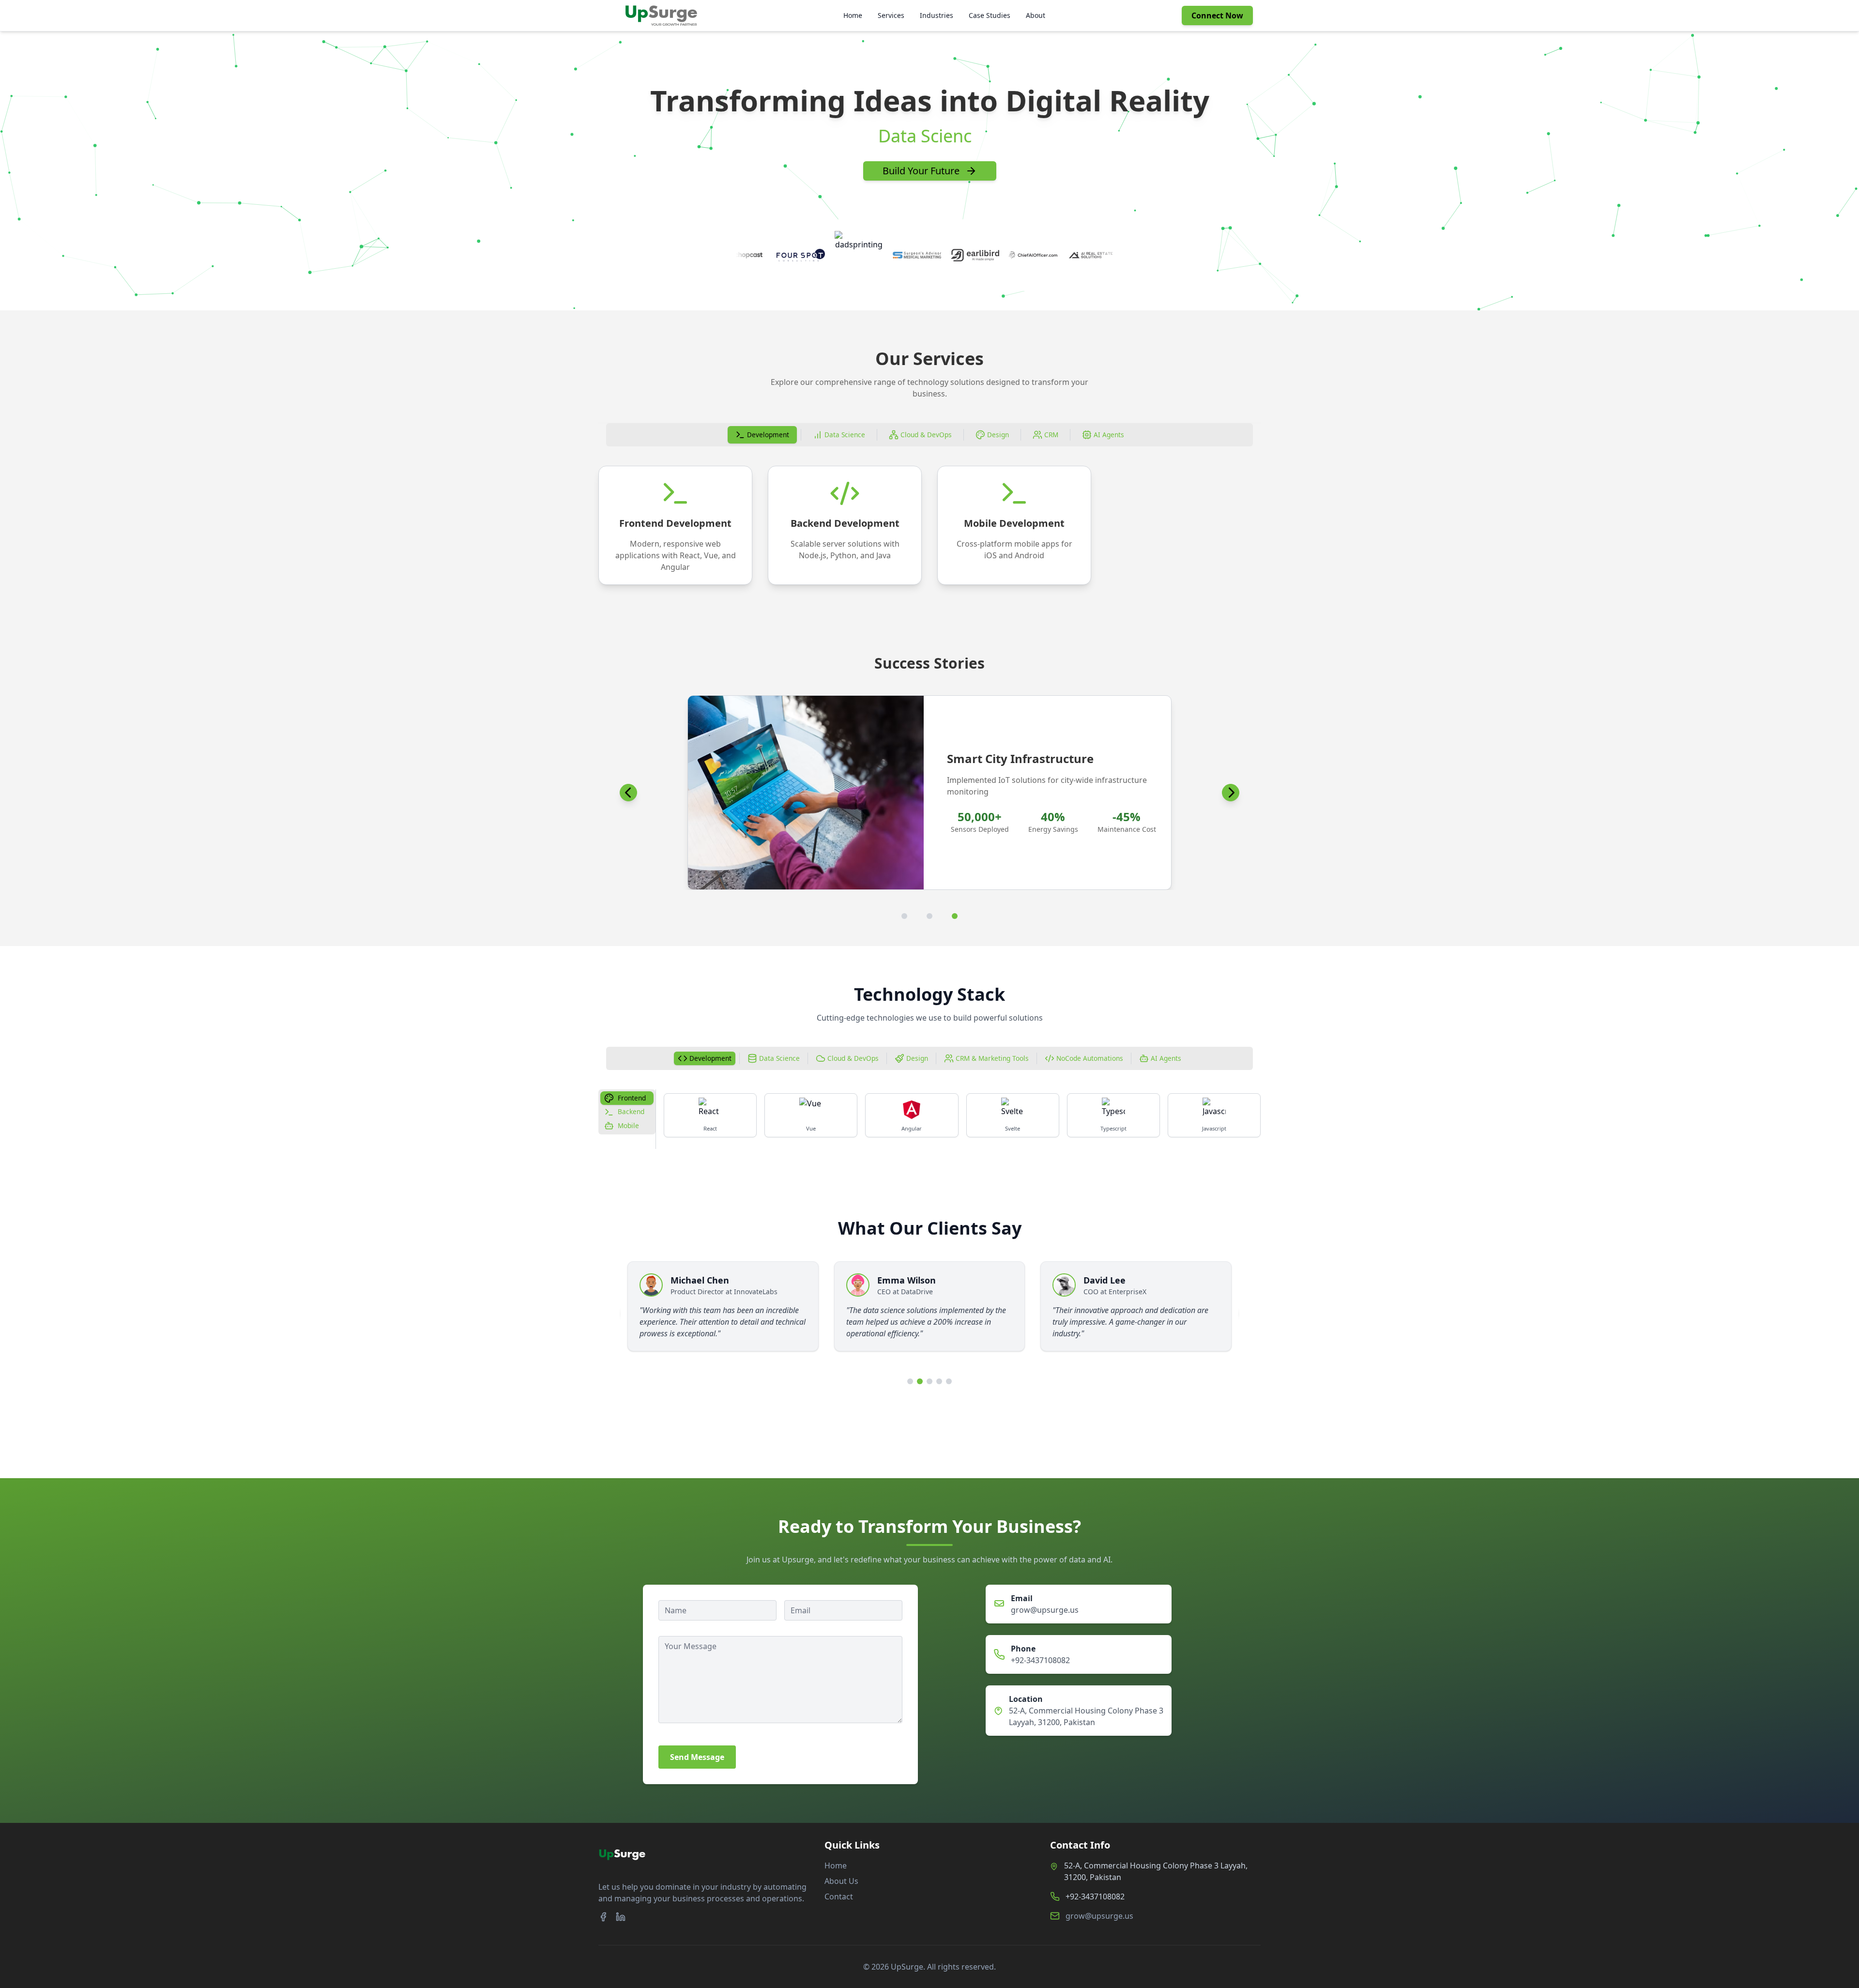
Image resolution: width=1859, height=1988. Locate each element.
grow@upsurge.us (1045, 1610)
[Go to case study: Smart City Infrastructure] (955, 916)
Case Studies (990, 15)
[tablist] (929, 435)
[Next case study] (1231, 793)
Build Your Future (921, 171)
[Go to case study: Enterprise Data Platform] (929, 916)
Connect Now (1217, 15)
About (1036, 15)
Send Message (697, 1757)
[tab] (762, 435)
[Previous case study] (628, 793)
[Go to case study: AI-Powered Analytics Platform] (904, 916)
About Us (841, 1881)
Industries (937, 15)
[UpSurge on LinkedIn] (621, 1917)
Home (853, 15)
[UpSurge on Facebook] (603, 1917)
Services (891, 15)
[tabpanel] (929, 525)
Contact (839, 1896)
